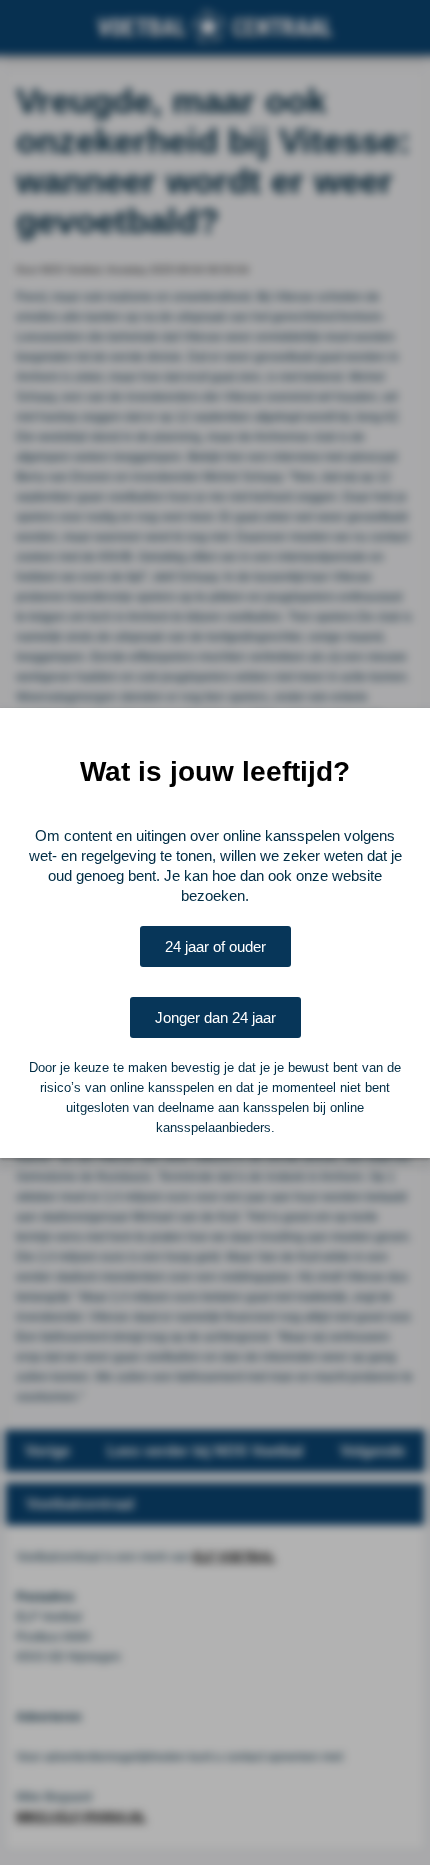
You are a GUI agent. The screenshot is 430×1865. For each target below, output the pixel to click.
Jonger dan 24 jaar (215, 1017)
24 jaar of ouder (215, 946)
